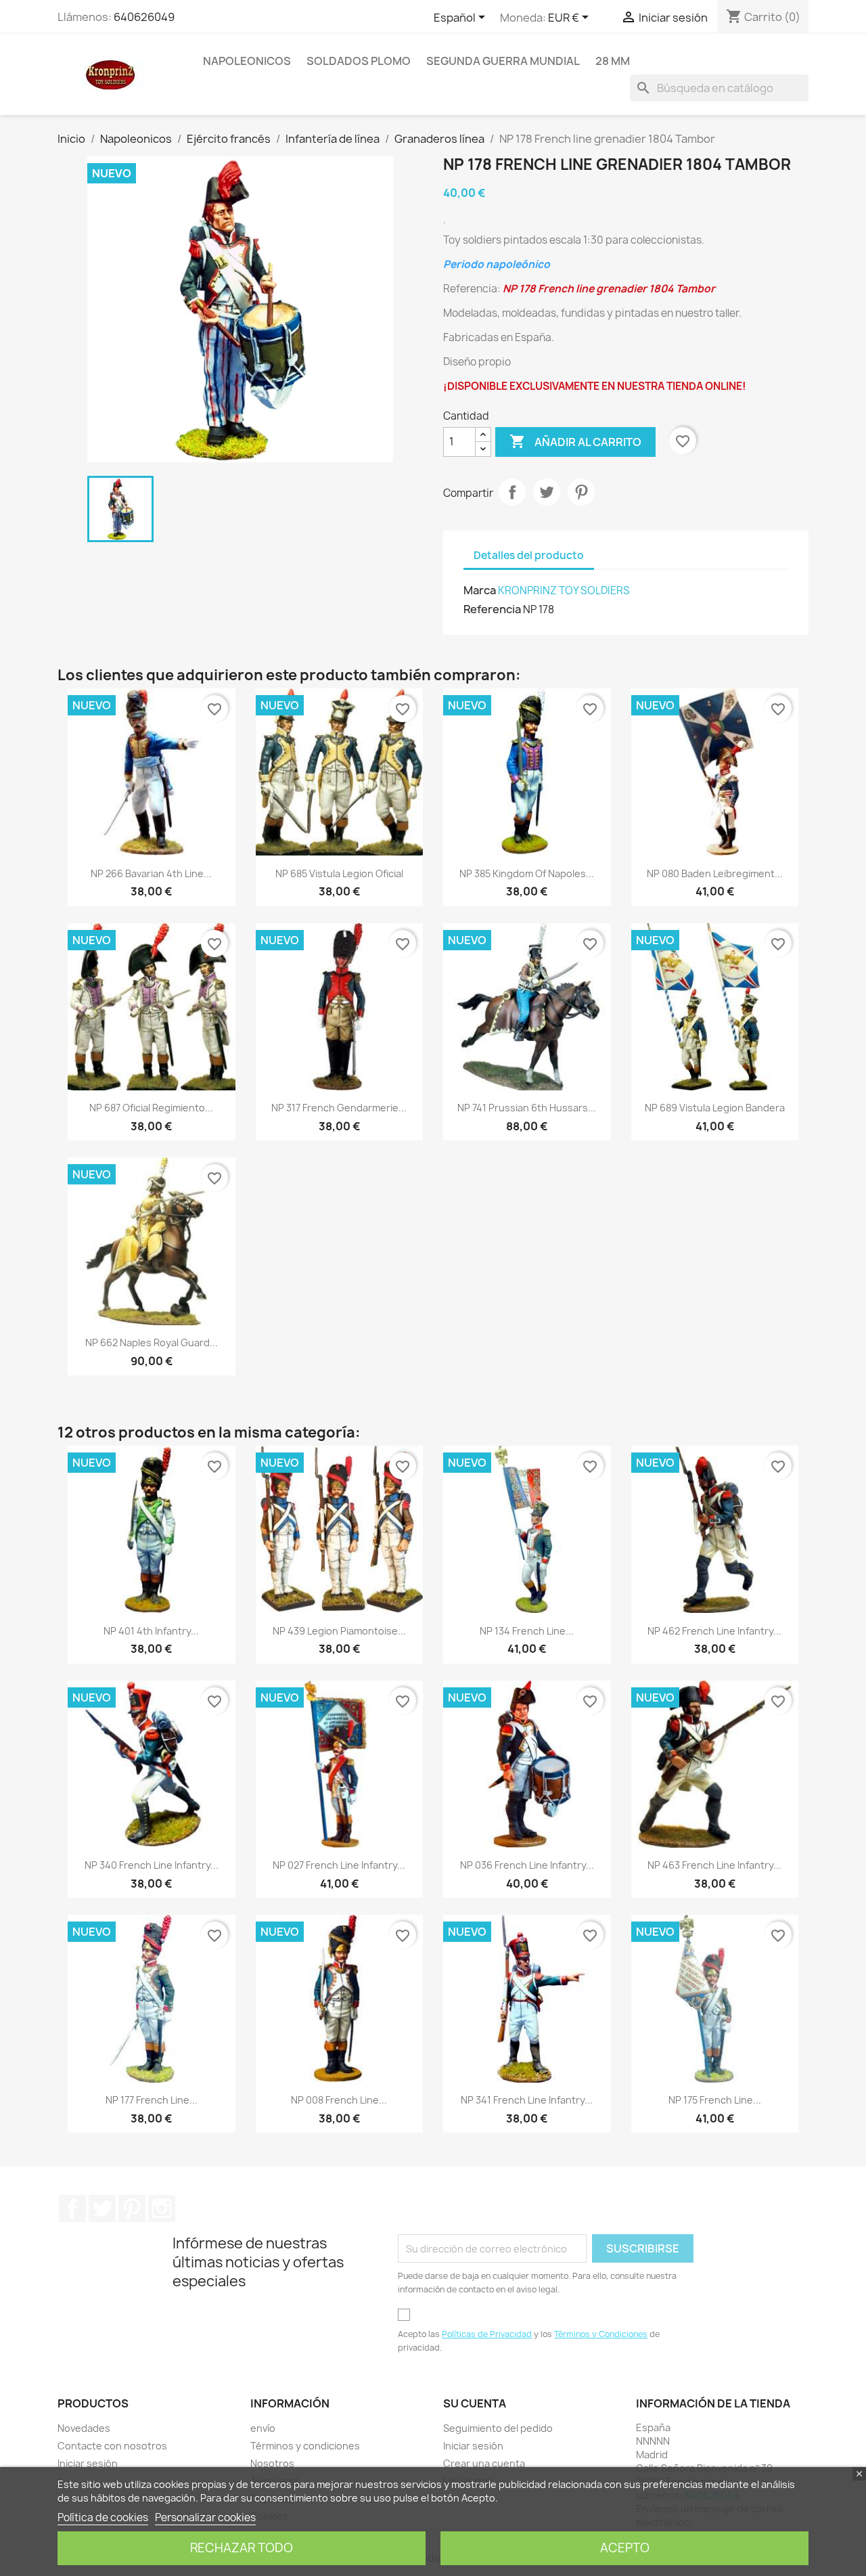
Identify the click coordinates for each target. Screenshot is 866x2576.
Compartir (512, 492)
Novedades (84, 2428)
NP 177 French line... (152, 2100)
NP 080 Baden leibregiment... (715, 873)
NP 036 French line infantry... (527, 1865)
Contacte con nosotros (112, 2446)
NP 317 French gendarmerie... (339, 1108)
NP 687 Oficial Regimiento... (151, 1108)
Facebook (72, 2208)
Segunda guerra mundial (503, 61)
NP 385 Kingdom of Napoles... (527, 873)
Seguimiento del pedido (498, 2428)
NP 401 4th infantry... (151, 1631)
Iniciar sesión (88, 2463)
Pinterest (581, 492)
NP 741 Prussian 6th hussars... (527, 1108)
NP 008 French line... (339, 2100)
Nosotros (272, 2463)
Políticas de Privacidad (487, 2334)
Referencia (492, 609)
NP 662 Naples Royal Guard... (152, 1342)
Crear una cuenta (484, 2463)
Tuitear (547, 492)
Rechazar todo (242, 2548)
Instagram (162, 2208)
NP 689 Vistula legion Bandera (715, 1108)
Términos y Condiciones (601, 2334)
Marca (480, 590)
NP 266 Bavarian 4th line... (151, 873)
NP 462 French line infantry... (714, 1631)
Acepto (625, 2548)
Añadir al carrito (575, 441)
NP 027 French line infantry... (339, 1865)
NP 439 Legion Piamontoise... (339, 1631)
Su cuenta (475, 2403)
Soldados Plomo (359, 61)
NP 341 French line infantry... (527, 2100)
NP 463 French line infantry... (714, 1865)
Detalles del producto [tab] (529, 555)
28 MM (613, 61)
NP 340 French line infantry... (152, 1865)
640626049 (144, 17)
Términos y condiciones (305, 2446)
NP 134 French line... (527, 1631)
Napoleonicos (247, 61)
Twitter (102, 2208)
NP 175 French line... (715, 2100)
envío (263, 2428)
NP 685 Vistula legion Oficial (339, 873)
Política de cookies (103, 2517)
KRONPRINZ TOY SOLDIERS (564, 591)
